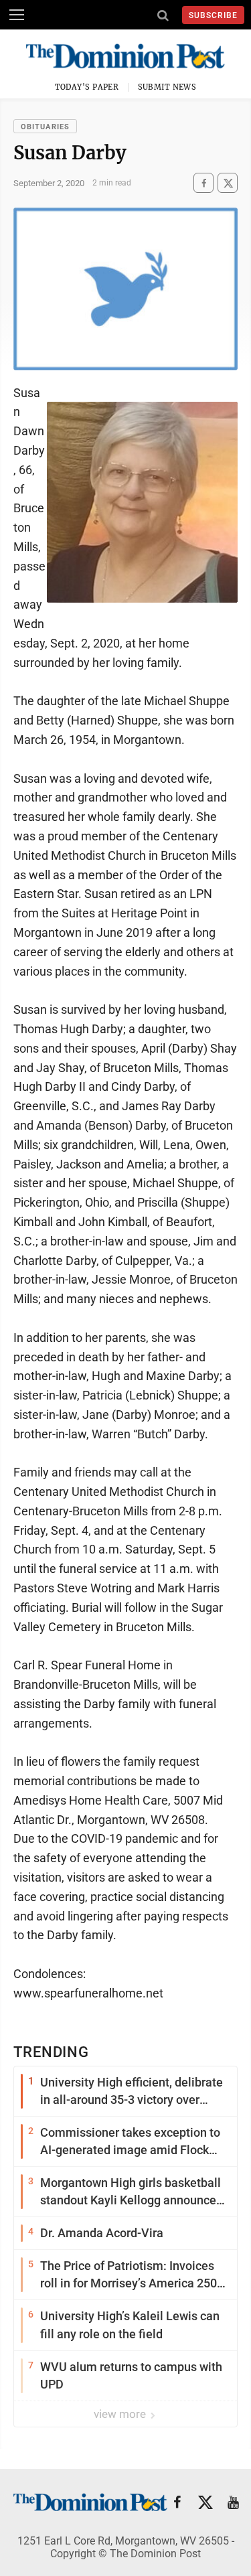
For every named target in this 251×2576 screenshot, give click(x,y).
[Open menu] (17, 15)
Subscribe (213, 15)
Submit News (167, 87)
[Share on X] (228, 183)
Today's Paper (87, 87)
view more (121, 2414)
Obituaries (45, 127)
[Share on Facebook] (203, 183)
